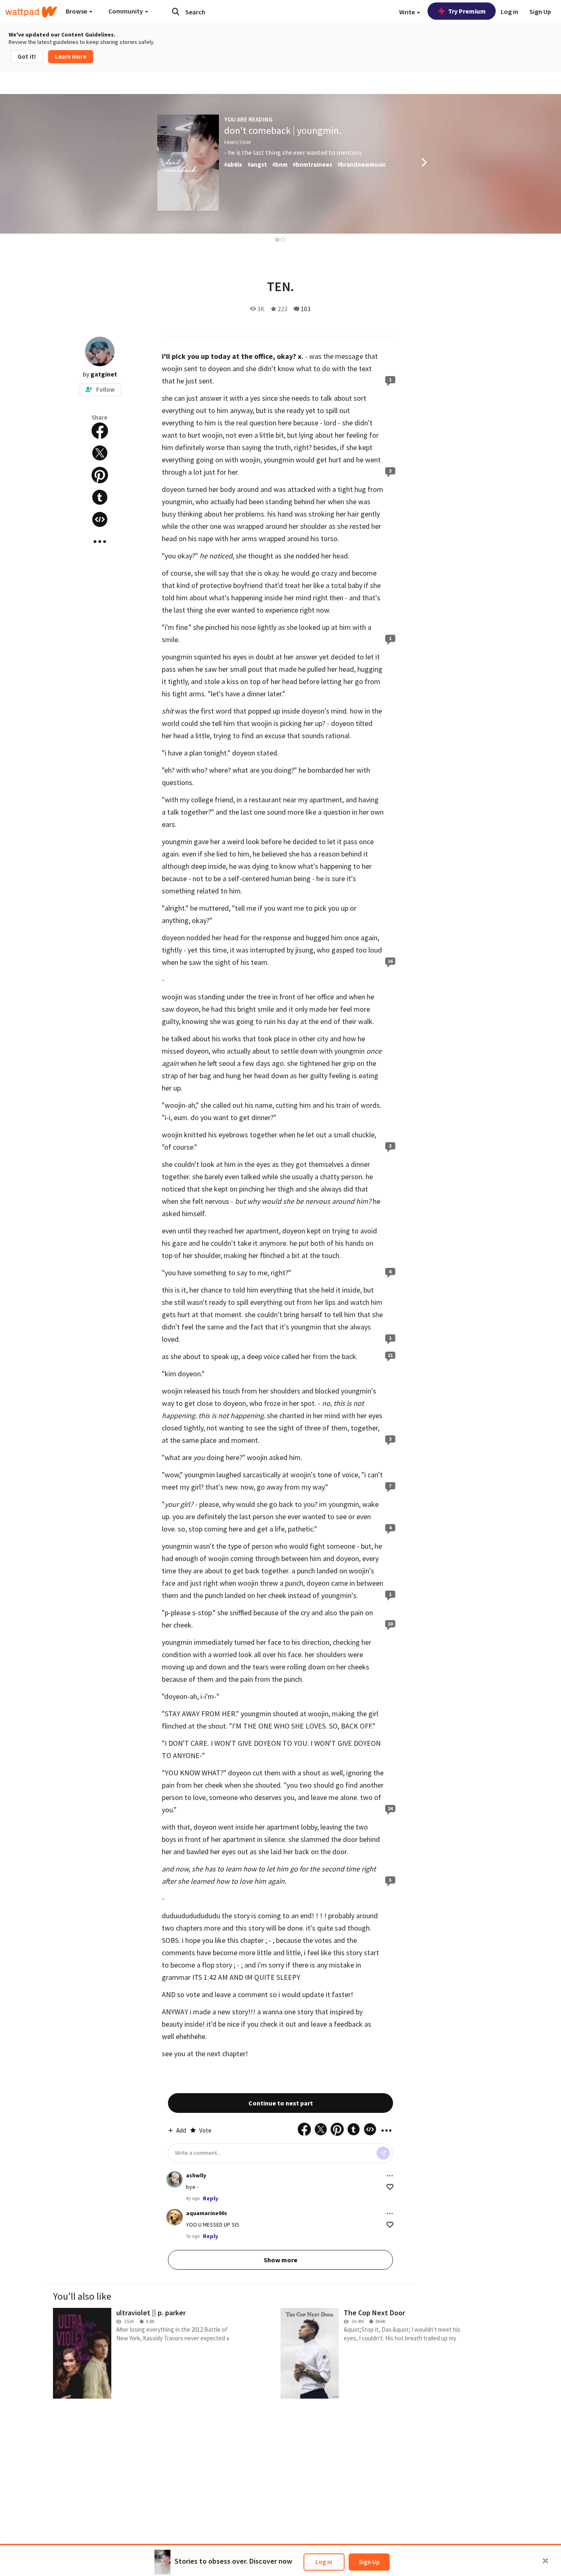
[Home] (31, 12)
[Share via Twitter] (100, 453)
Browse (77, 11)
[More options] (390, 2176)
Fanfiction (237, 142)
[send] (383, 2153)
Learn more (71, 56)
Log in (324, 2562)
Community (126, 11)
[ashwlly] (175, 2179)
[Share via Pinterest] (100, 475)
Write (408, 12)
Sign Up (369, 2562)
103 (306, 309)
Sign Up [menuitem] (540, 11)
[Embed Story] (100, 519)
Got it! (27, 56)
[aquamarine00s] (175, 2217)
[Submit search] (176, 11)
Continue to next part (281, 2103)
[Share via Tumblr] (100, 497)
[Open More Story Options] (100, 542)
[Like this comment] (390, 2187)
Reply (210, 2198)
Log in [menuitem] (509, 11)
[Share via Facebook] (100, 431)
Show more (280, 2260)
